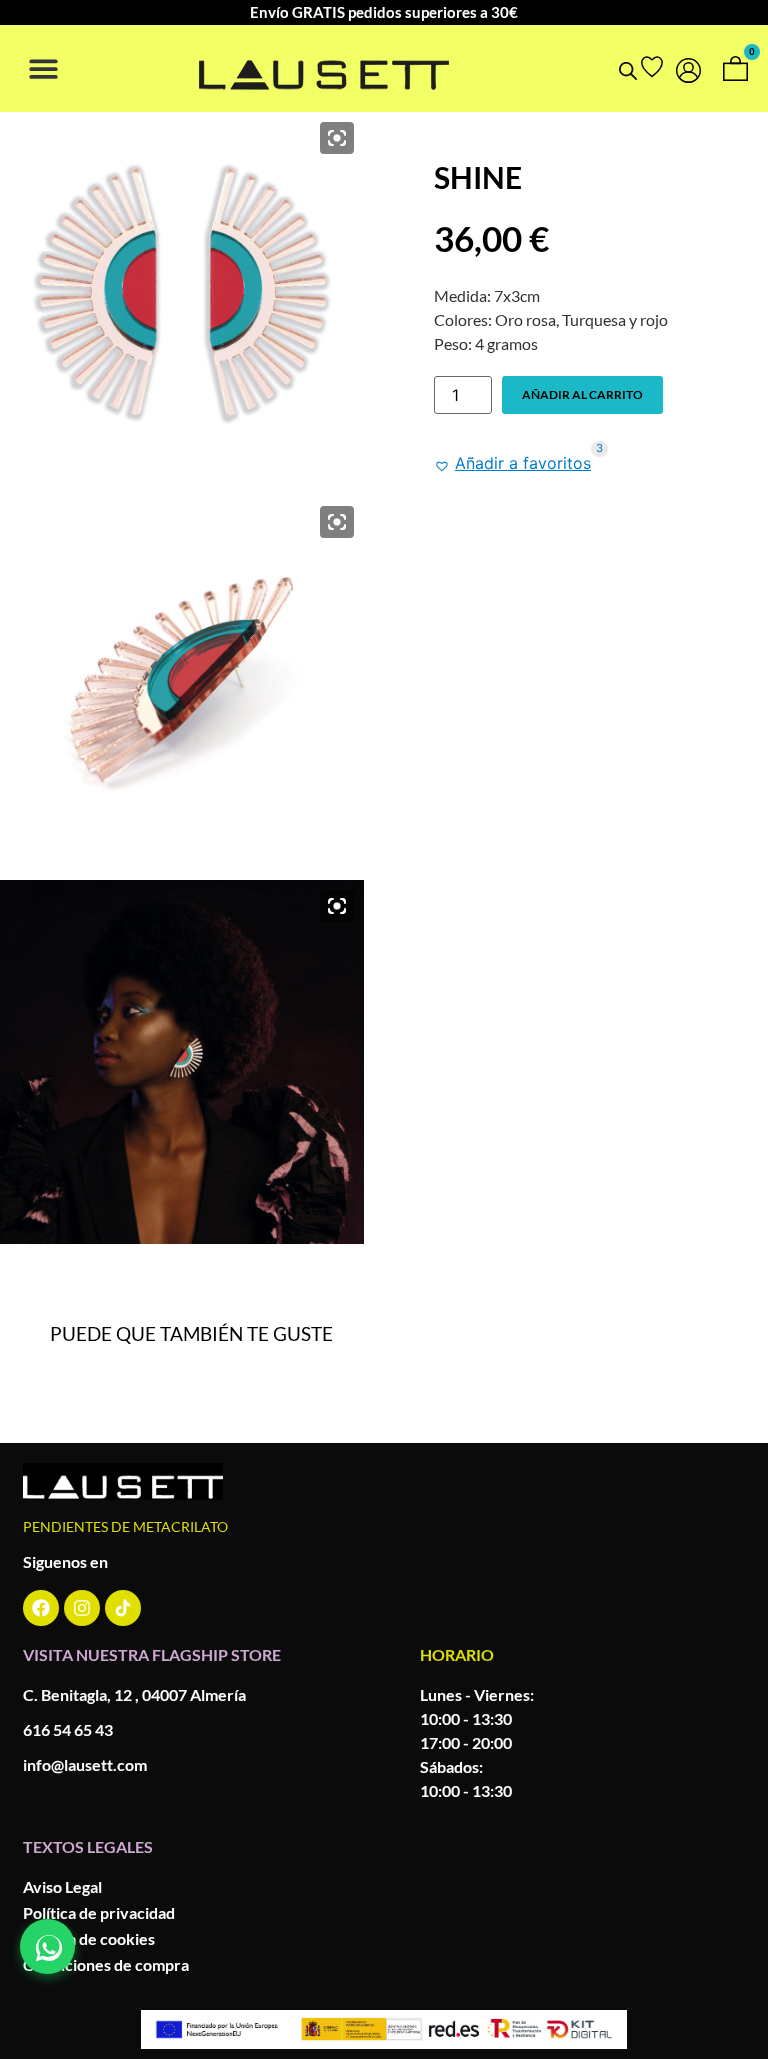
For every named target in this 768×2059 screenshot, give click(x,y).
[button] (43, 68)
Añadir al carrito (582, 394)
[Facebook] (41, 1608)
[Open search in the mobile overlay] (628, 70)
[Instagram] (82, 1608)
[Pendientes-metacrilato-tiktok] (123, 1608)
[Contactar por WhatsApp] (47, 1946)
